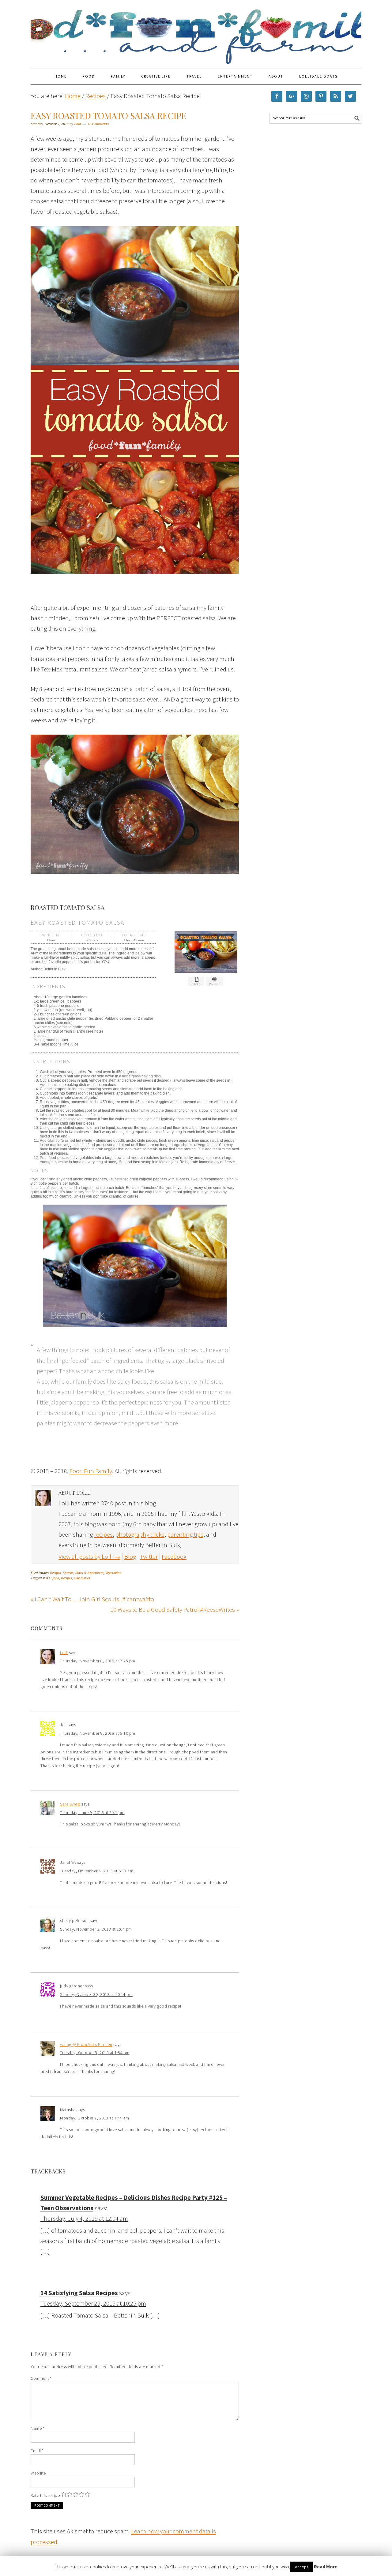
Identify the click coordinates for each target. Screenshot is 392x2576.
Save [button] (196, 984)
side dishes (82, 1578)
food (56, 1578)
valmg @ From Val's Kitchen (86, 2044)
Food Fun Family (196, 31)
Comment (41, 2378)
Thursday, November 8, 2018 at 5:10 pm (98, 1733)
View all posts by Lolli (89, 1556)
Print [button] (215, 984)
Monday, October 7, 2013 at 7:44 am (94, 2118)
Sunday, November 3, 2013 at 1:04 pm (96, 1929)
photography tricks (140, 1534)
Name (38, 2428)
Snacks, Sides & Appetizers (83, 1573)
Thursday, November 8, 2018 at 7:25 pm (98, 1661)
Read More (326, 2566)
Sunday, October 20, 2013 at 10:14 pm (96, 1994)
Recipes (55, 1573)
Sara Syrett (70, 1804)
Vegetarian (113, 1573)
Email (37, 2451)
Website (38, 2473)
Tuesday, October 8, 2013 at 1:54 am (95, 2053)
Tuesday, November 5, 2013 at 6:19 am (97, 1871)
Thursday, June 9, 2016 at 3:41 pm (92, 1813)
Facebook (174, 1556)
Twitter (149, 1556)
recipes (103, 1534)
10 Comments (98, 124)
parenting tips (185, 1534)
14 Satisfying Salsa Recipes (79, 2293)
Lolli (64, 1653)
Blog (130, 1556)
